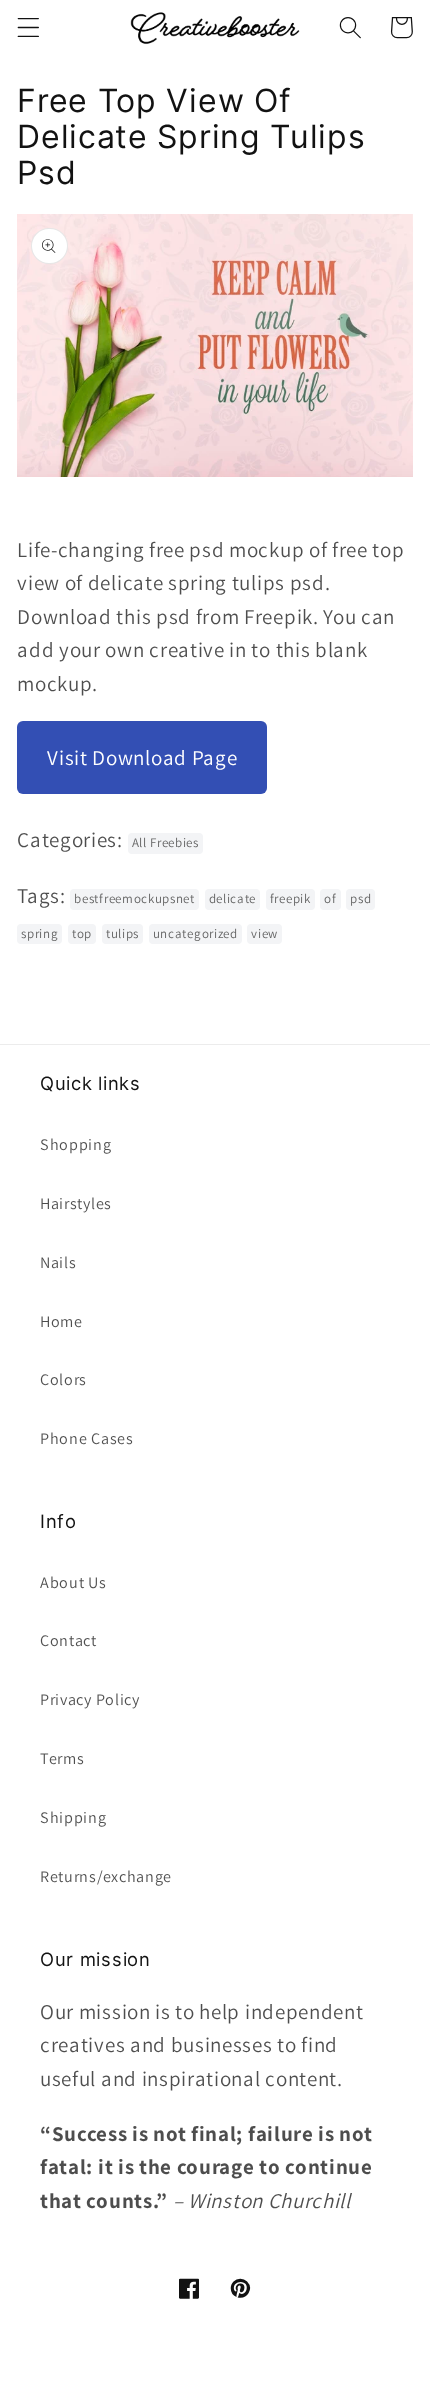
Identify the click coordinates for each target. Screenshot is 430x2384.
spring (39, 933)
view (264, 933)
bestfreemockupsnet (134, 898)
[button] (28, 27)
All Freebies (165, 842)
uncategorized (195, 933)
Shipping (73, 1817)
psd (360, 898)
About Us (73, 1582)
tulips (122, 933)
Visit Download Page (142, 757)
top (82, 933)
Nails (58, 1262)
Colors (63, 1379)
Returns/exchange (106, 1876)
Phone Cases (87, 1438)
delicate (233, 898)
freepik (290, 898)
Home (61, 1321)
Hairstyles (76, 1203)
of (330, 898)
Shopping (76, 1144)
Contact (68, 1640)
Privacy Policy (90, 1699)
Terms (62, 1758)
